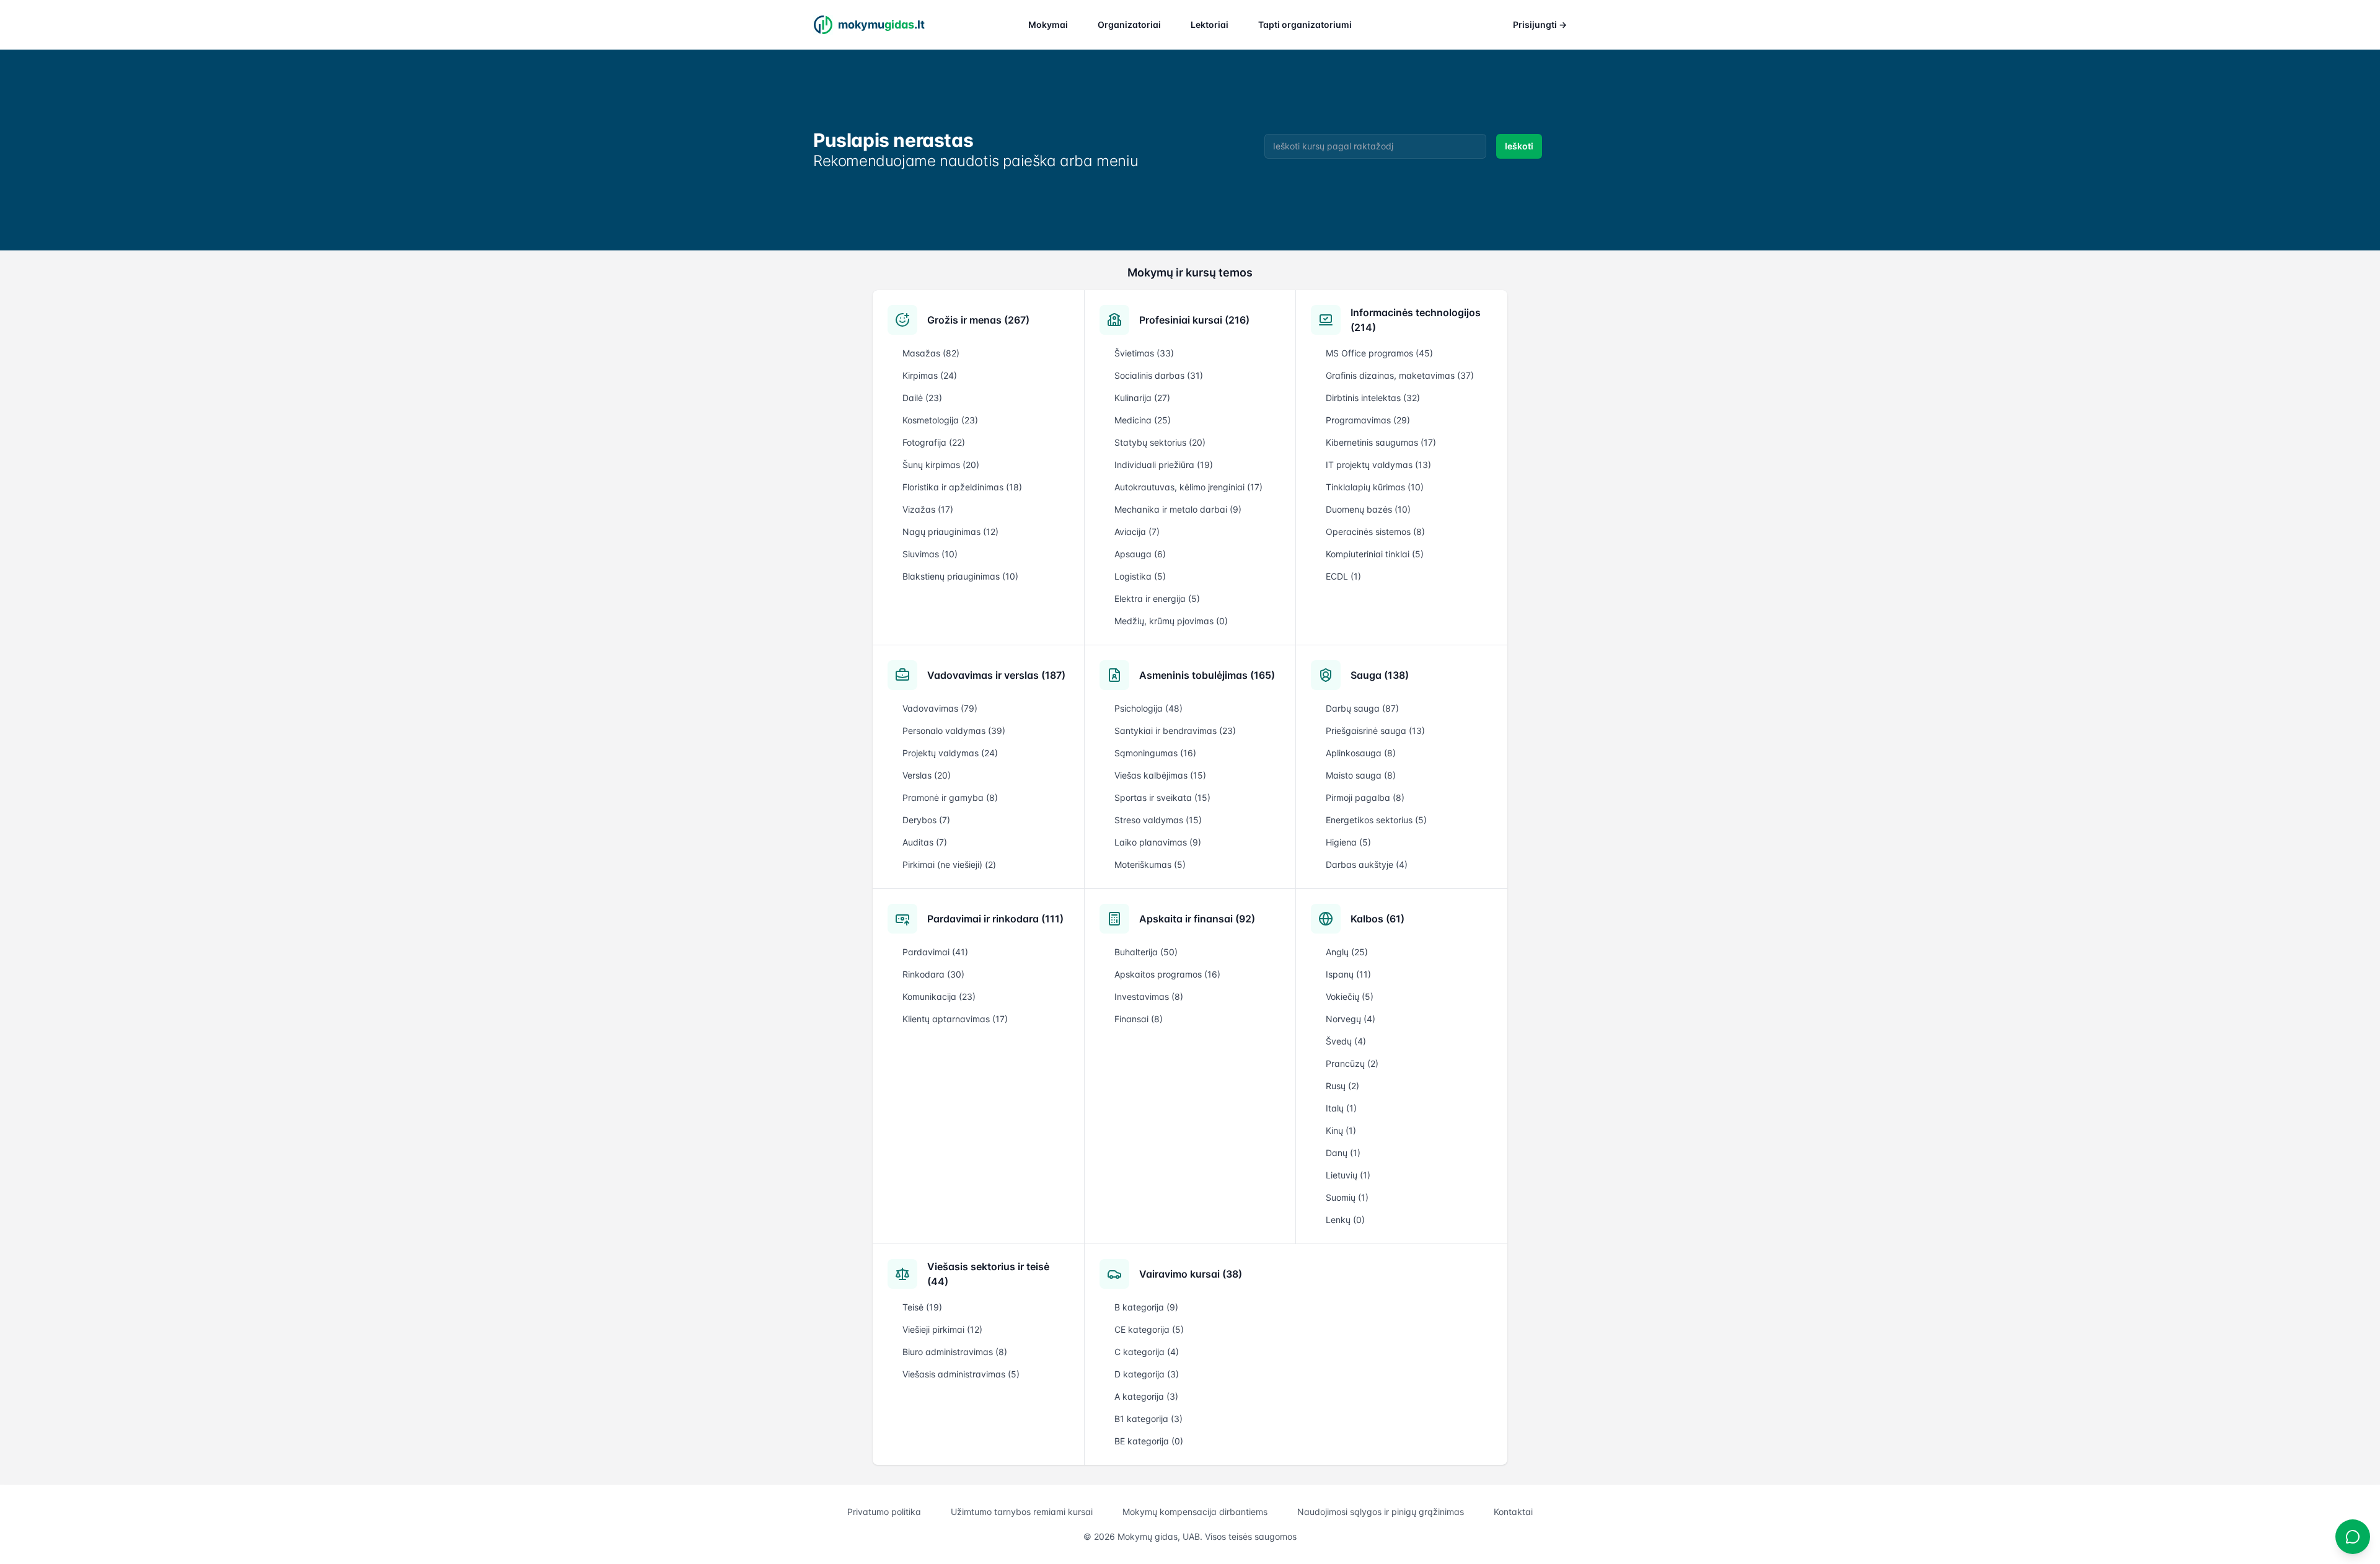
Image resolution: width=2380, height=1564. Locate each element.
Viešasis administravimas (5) (961, 1374)
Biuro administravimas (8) (955, 1352)
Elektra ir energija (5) (1157, 599)
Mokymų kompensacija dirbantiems (1195, 1512)
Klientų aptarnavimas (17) (955, 1019)
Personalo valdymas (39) (954, 731)
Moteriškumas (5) (1150, 864)
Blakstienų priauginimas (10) (960, 576)
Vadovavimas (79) (940, 708)
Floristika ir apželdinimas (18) (962, 487)
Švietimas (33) (1144, 353)
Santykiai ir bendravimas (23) (1175, 731)
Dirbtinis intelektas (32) (1373, 398)
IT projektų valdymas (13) (1378, 465)
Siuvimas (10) (930, 554)
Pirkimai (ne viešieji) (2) (949, 864)
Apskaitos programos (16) (1167, 974)
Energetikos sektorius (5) (1376, 820)
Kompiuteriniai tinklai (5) (1375, 554)
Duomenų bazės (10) (1368, 509)
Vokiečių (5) (1350, 996)
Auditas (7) (925, 842)
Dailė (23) (922, 398)
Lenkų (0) (1345, 1220)
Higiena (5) (1348, 842)
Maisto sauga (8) (1361, 775)
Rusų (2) (1342, 1086)
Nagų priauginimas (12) (950, 532)
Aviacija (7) (1137, 532)
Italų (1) (1341, 1108)
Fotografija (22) (934, 442)
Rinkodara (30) (933, 974)
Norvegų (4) (1351, 1019)
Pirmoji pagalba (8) (1365, 797)
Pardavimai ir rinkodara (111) (995, 919)
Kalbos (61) (1377, 919)
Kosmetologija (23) (940, 420)
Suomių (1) (1347, 1197)
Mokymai (1048, 24)
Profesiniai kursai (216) (1194, 320)
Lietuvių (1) (1348, 1175)
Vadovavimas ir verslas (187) (996, 675)
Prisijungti (1540, 24)
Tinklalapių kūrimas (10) (1375, 487)
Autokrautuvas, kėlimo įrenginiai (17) (1188, 487)
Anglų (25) (1347, 952)
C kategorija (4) (1147, 1352)
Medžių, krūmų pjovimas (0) (1171, 621)
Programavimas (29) (1368, 420)
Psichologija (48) (1148, 708)
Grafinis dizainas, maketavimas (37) (1400, 375)
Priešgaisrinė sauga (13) (1375, 731)
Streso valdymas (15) (1158, 820)
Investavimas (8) (1149, 996)
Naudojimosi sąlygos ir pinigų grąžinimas (1381, 1512)
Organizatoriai (1129, 24)
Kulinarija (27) (1142, 398)
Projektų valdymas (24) (950, 753)
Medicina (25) (1143, 420)
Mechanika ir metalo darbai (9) (1178, 509)
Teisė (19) (922, 1307)
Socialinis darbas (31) (1159, 375)
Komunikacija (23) (939, 996)
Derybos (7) (926, 820)
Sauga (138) (1380, 675)
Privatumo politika (884, 1512)
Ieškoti (1519, 146)
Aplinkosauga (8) (1361, 753)
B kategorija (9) (1146, 1307)
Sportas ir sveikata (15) (1162, 797)
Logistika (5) (1140, 576)
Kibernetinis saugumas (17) (1381, 442)
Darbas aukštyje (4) (1367, 864)
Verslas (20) (927, 775)
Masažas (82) (931, 353)
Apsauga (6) (1140, 554)
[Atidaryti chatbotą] (2353, 1537)
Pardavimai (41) (935, 952)
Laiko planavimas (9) (1158, 842)
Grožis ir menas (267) (978, 320)
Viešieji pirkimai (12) (942, 1329)
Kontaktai (1513, 1512)
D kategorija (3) (1147, 1374)
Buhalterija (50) (1146, 952)
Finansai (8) (1139, 1019)
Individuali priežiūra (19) (1164, 465)
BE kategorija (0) (1149, 1441)
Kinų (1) (1341, 1130)
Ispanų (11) (1348, 974)
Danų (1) (1343, 1153)
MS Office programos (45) (1379, 353)
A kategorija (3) (1146, 1396)
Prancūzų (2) (1352, 1063)
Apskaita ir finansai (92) (1197, 919)
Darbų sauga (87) (1362, 708)
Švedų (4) (1346, 1041)
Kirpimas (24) (930, 375)
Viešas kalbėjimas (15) (1160, 775)
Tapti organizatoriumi (1305, 24)
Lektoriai (1210, 24)
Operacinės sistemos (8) (1375, 532)
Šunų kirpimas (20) (941, 465)
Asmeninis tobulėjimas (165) (1207, 675)
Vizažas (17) (928, 509)
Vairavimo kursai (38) (1191, 1274)
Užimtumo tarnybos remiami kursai (1022, 1512)
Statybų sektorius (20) (1160, 442)
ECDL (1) (1343, 576)
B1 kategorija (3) (1148, 1419)
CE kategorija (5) (1149, 1329)
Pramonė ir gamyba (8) (950, 797)
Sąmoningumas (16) (1155, 753)
